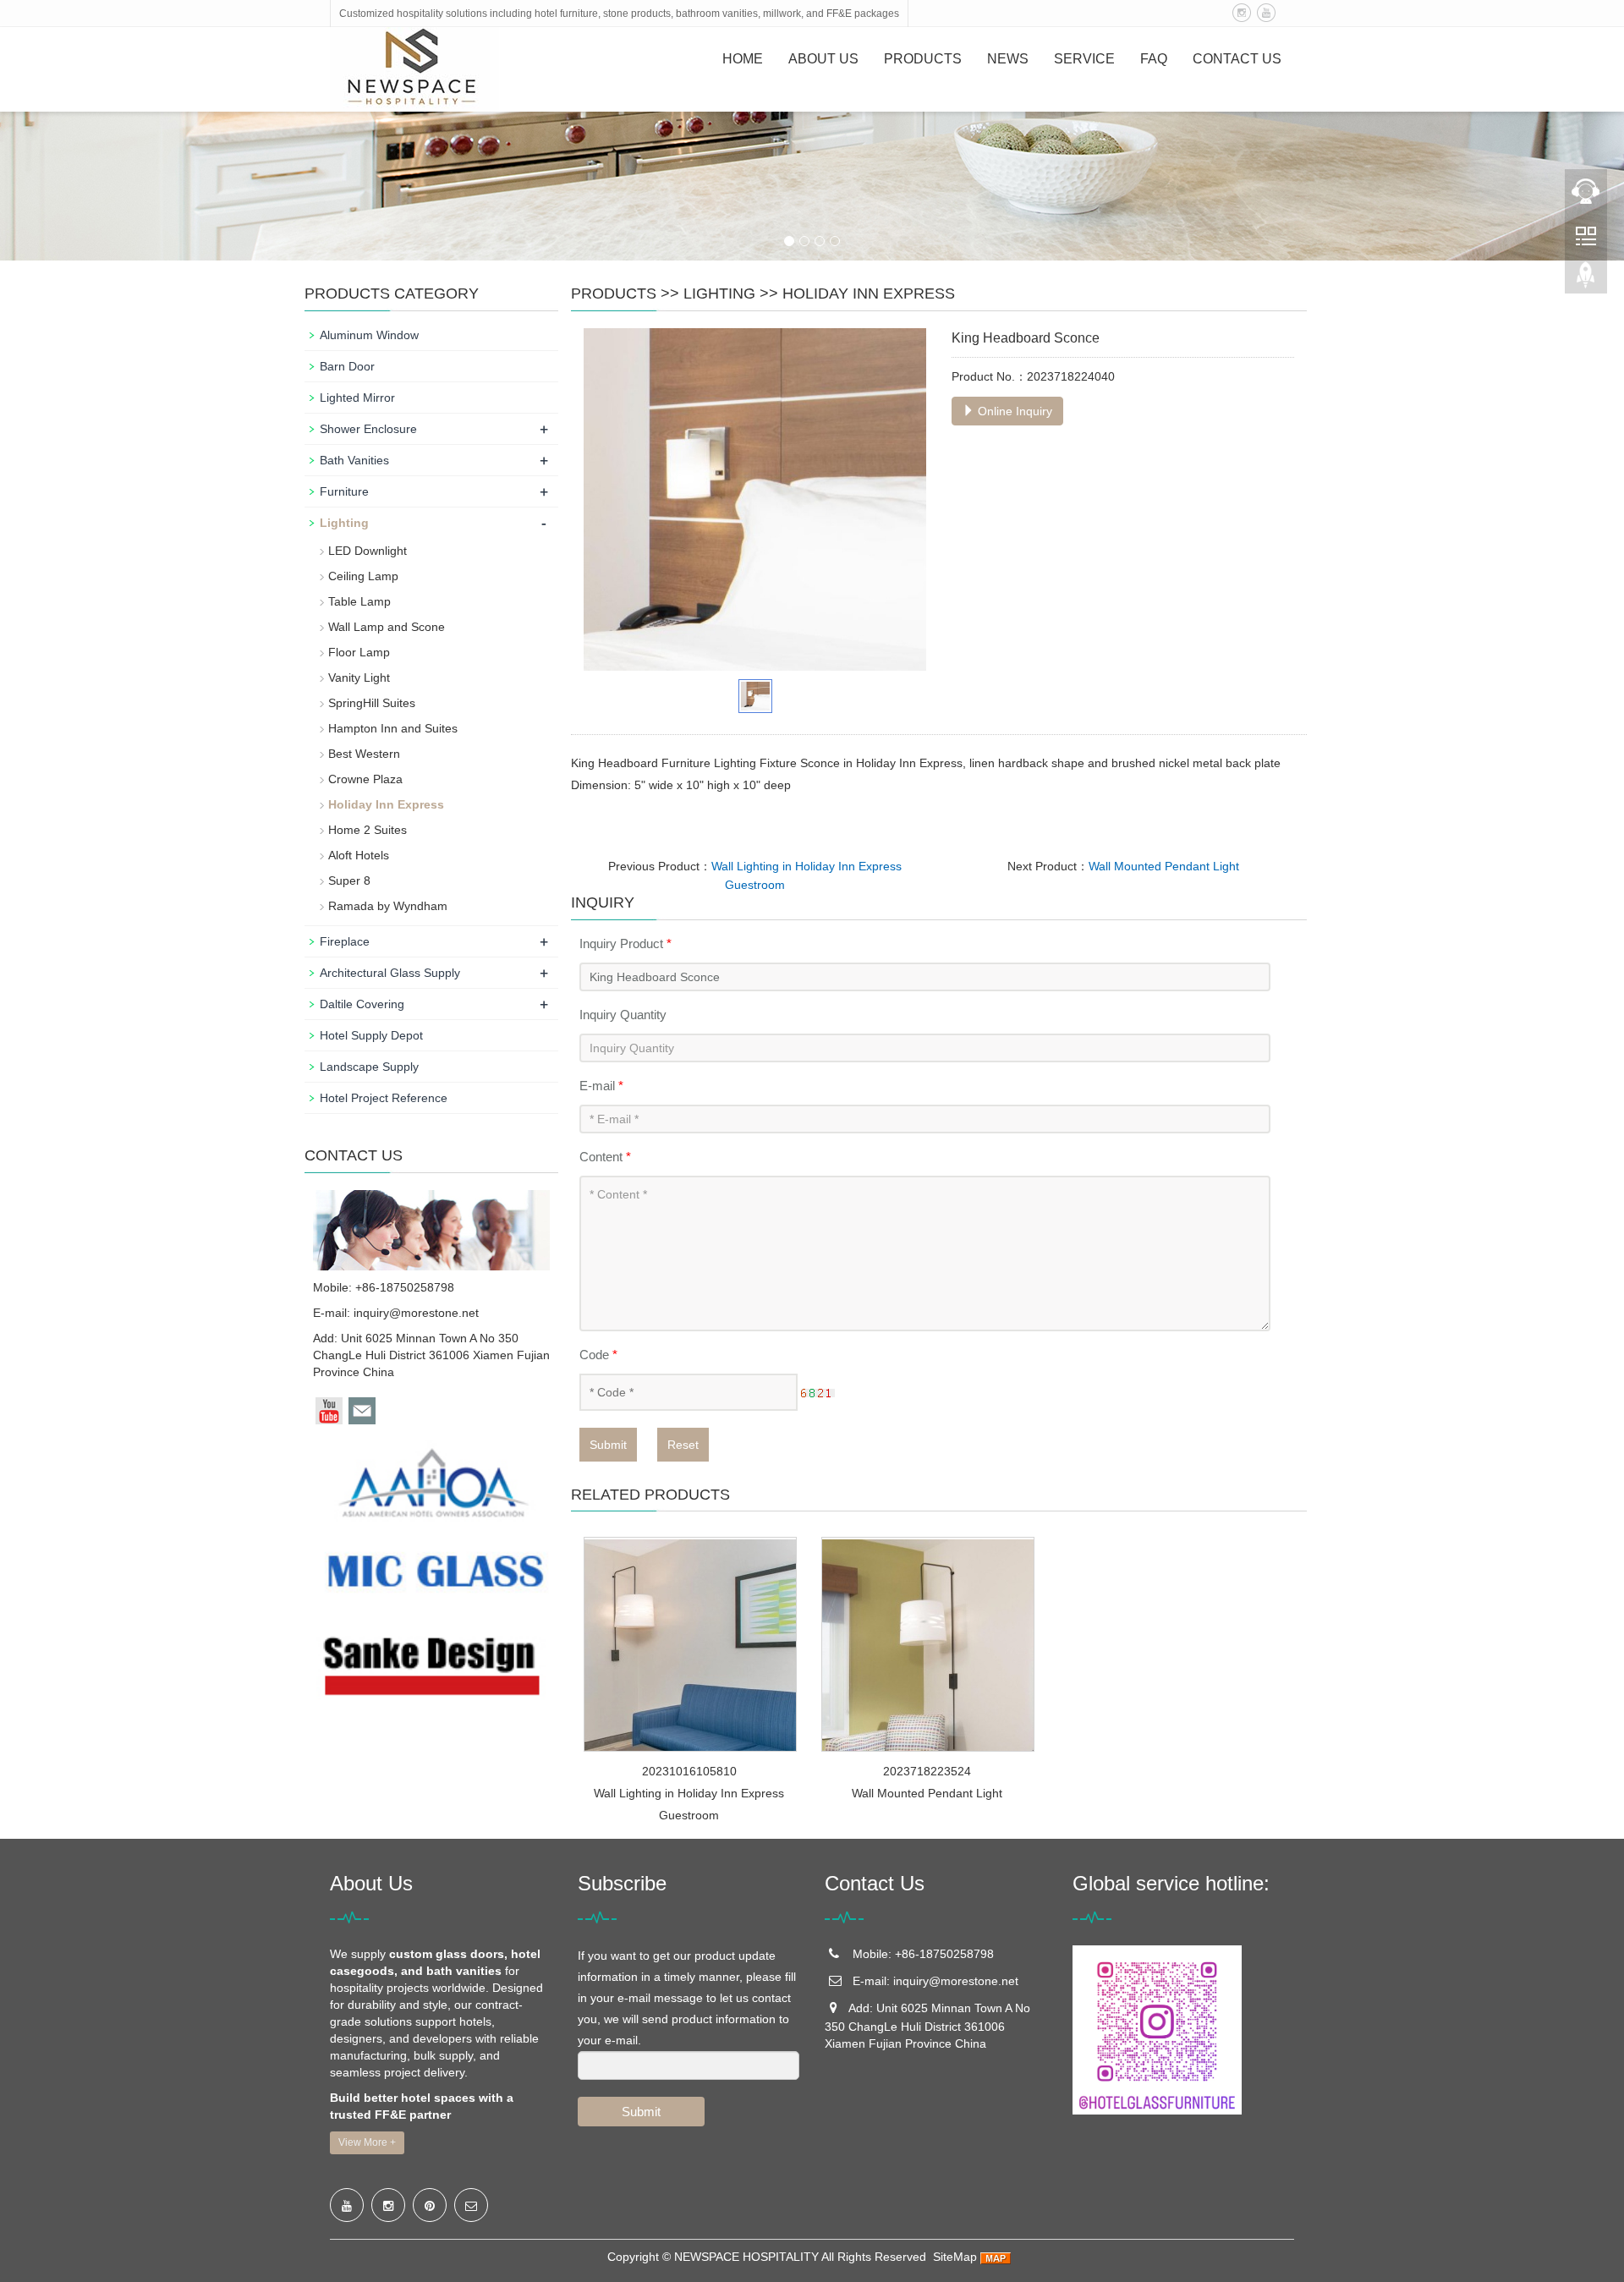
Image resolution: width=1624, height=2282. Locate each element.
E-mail (601, 1086)
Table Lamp (359, 601)
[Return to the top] (1586, 280)
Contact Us (1237, 59)
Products (923, 59)
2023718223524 (927, 1771)
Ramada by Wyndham (388, 906)
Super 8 (349, 880)
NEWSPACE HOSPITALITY (746, 2257)
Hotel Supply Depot (371, 1035)
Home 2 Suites (368, 830)
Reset (683, 1445)
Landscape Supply (369, 1067)
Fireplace (345, 941)
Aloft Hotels (359, 855)
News (1008, 59)
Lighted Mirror (357, 398)
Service (1084, 59)
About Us (823, 59)
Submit (608, 1445)
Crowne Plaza (365, 779)
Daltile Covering (362, 1004)
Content (605, 1157)
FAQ (1154, 59)
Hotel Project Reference (384, 1098)
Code (598, 1355)
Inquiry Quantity (623, 1015)
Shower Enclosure (368, 429)
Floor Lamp (359, 652)
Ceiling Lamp (363, 576)
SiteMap (955, 2257)
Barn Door (347, 366)
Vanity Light (359, 677)
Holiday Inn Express (869, 293)
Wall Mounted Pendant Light (1164, 866)
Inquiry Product (625, 944)
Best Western (364, 754)
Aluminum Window (369, 335)
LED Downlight (368, 551)
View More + (367, 2142)
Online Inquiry (1013, 411)
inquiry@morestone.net (416, 1313)
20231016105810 (689, 1771)
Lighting (719, 293)
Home (743, 59)
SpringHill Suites (372, 703)
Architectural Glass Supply (390, 973)
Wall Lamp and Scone (387, 627)
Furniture (344, 491)
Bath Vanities (354, 460)
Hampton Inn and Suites (393, 728)
